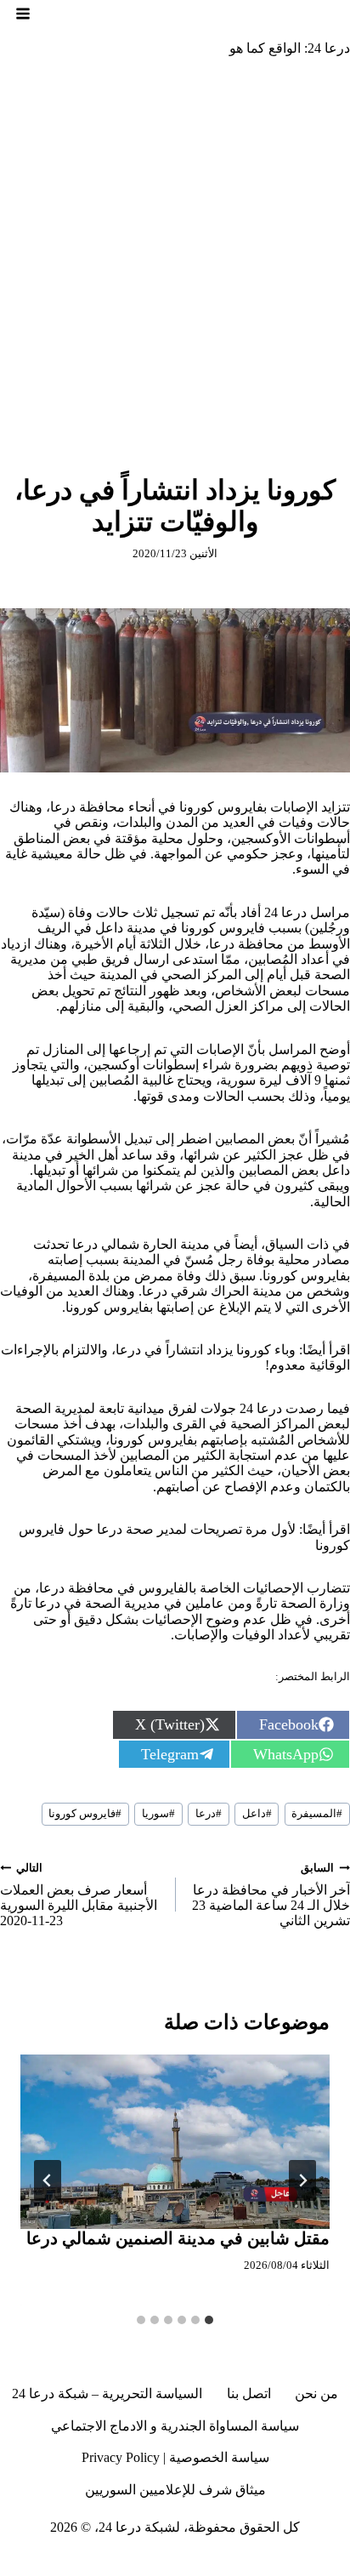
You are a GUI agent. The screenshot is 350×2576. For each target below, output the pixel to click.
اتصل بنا (249, 2394)
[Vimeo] (117, 2562)
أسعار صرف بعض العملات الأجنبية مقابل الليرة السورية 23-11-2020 (79, 1895)
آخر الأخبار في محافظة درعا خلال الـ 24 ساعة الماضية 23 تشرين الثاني (271, 1895)
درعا (209, 1814)
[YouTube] (149, 2562)
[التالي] (48, 2180)
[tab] (209, 2320)
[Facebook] (336, 2562)
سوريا (158, 1814)
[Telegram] (180, 2562)
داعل (257, 1814)
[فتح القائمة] (23, 14)
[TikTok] (243, 2562)
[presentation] (175, 2142)
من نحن (316, 2394)
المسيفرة (317, 1814)
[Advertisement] (175, 254)
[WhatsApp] (87, 2562)
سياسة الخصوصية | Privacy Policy (175, 2457)
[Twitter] (305, 2562)
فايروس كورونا (85, 1814)
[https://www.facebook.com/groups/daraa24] (212, 2562)
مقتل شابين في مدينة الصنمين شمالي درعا (178, 2238)
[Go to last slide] (302, 2180)
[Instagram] (274, 2562)
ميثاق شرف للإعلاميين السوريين (175, 2490)
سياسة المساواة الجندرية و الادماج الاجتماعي (175, 2426)
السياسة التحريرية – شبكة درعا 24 (107, 2394)
